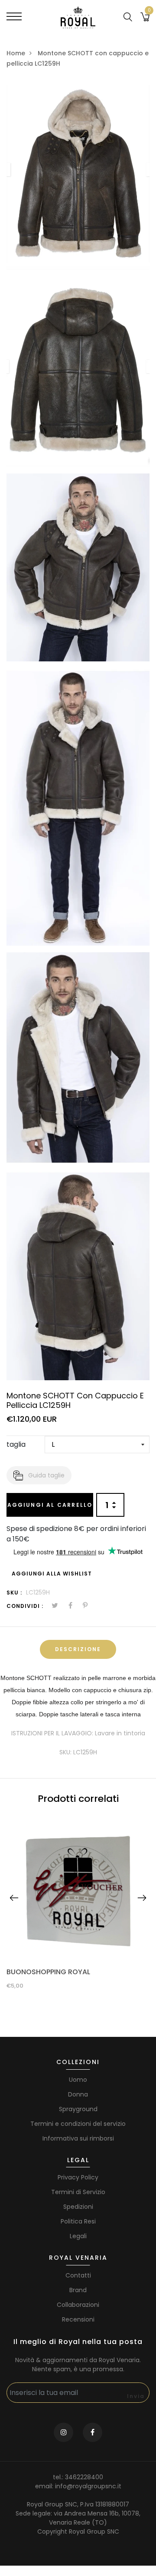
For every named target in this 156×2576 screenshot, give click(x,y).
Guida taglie (46, 1475)
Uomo (78, 2080)
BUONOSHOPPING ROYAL (48, 1972)
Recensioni (78, 2319)
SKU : (14, 1593)
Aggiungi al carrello (50, 1505)
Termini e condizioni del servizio (78, 2124)
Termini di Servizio (78, 2192)
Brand (78, 2290)
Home (16, 53)
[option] (78, 1905)
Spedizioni (78, 2207)
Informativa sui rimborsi (78, 2138)
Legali (78, 2236)
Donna (78, 2094)
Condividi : (25, 1606)
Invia (136, 2396)
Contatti (78, 2275)
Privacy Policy (78, 2177)
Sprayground (78, 2109)
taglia (16, 1444)
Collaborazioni (78, 2305)
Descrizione (78, 1649)
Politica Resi (78, 2221)
